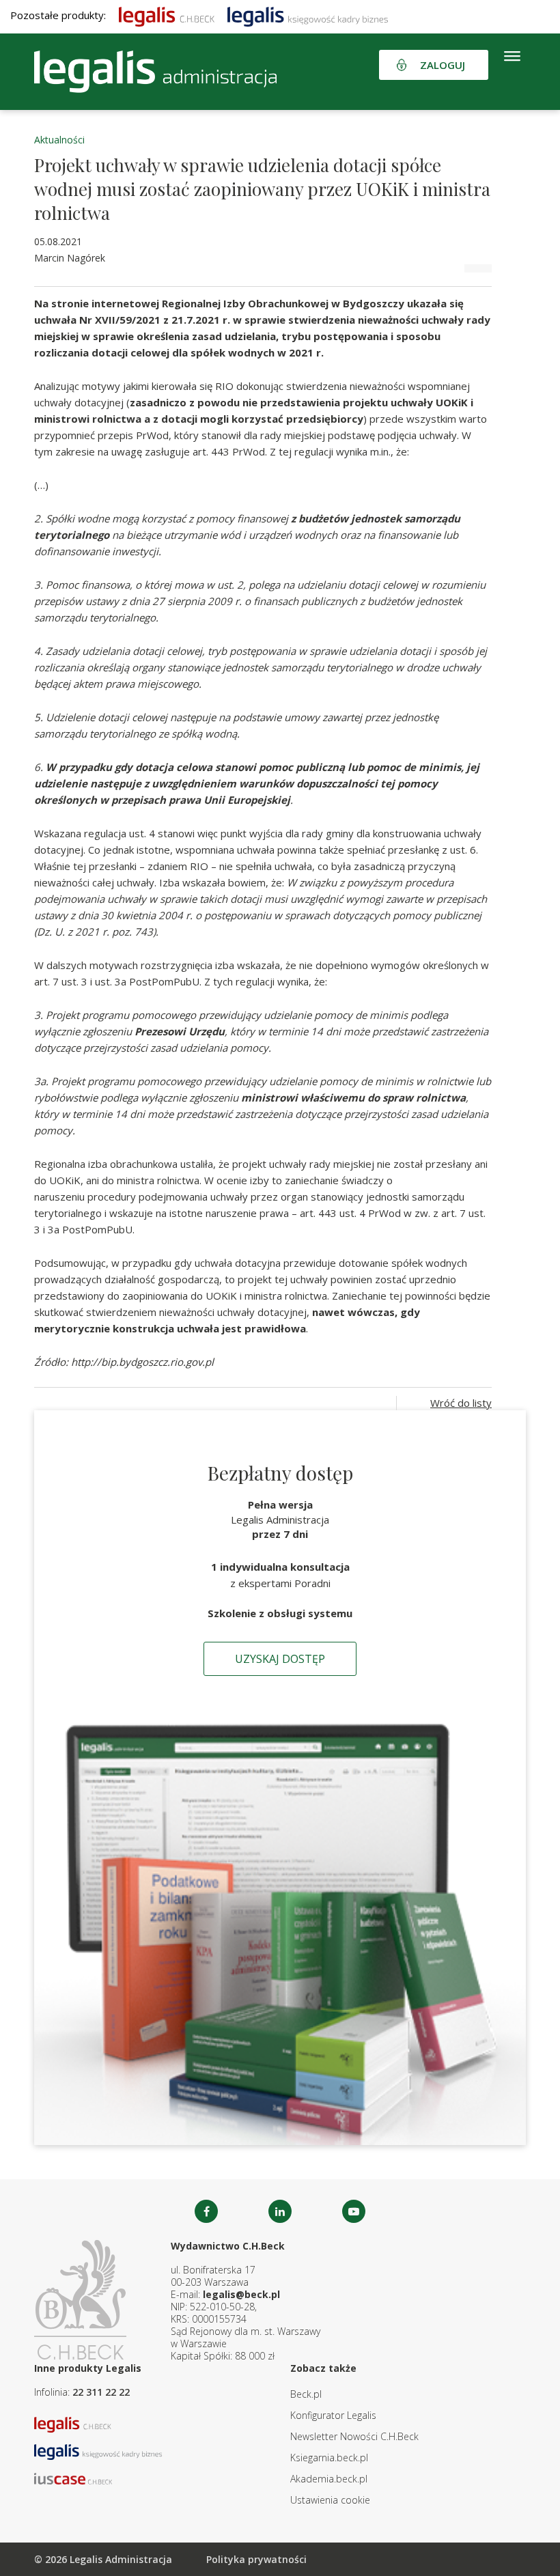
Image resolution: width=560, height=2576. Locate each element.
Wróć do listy (461, 1403)
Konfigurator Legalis (333, 2415)
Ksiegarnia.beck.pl (329, 2458)
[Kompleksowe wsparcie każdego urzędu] (155, 72)
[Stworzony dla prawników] (167, 15)
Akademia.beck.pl (329, 2479)
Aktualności (59, 140)
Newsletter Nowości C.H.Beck (354, 2436)
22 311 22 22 (101, 2392)
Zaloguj (443, 65)
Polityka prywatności (256, 2559)
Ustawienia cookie (330, 2500)
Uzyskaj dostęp (280, 1659)
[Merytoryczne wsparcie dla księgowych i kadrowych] (308, 15)
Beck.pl (306, 2394)
